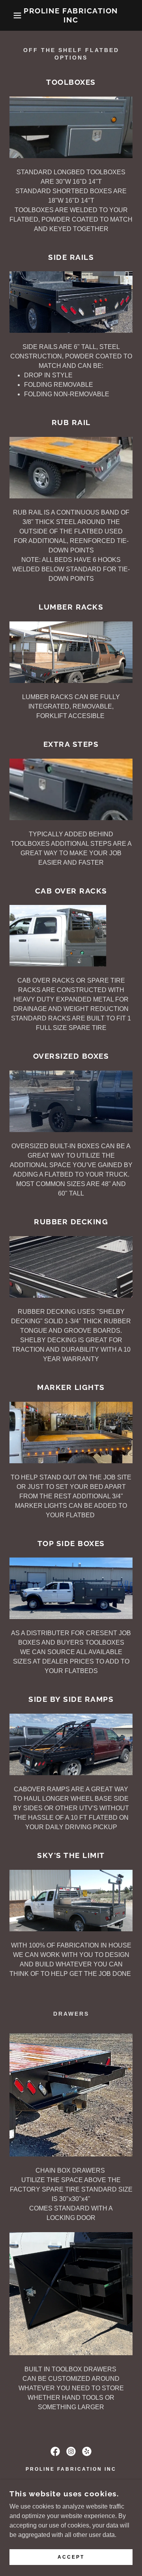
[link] (71, 15)
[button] (11, 15)
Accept (71, 2557)
